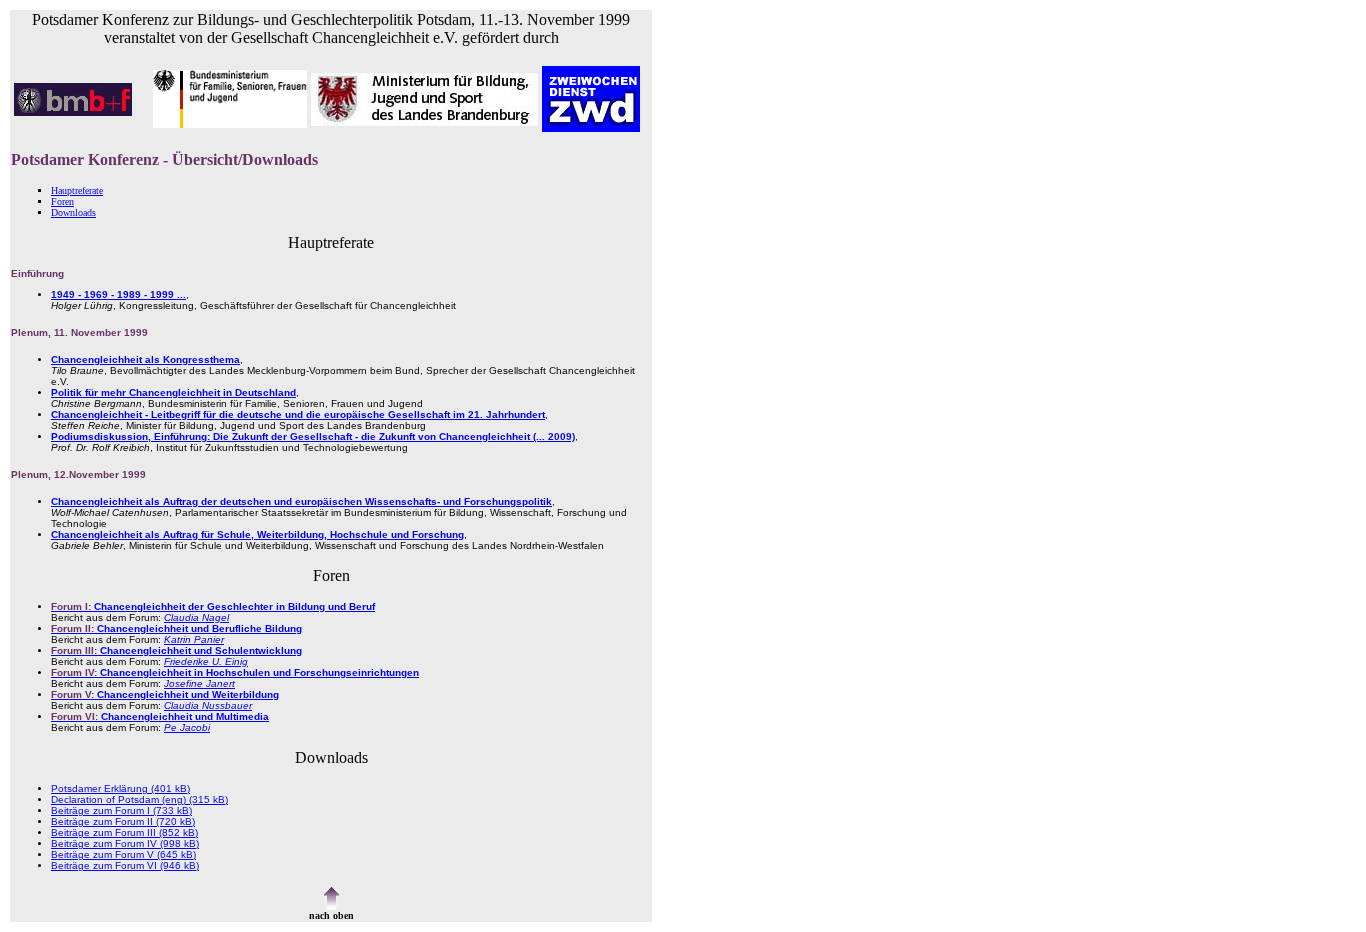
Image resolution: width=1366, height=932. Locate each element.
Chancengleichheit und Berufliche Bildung (176, 628)
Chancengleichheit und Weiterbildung (165, 694)
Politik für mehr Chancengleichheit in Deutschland (173, 392)
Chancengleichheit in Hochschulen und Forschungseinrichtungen (235, 672)
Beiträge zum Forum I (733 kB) (121, 810)
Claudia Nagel (196, 617)
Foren (62, 201)
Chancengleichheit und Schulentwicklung (176, 650)
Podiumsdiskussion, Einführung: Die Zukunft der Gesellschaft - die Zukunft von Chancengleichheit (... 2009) (313, 436)
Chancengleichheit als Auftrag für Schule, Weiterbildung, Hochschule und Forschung (257, 534)
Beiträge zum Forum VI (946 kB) (125, 865)
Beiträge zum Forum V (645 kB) (123, 854)
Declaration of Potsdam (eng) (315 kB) (139, 799)
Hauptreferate (77, 190)
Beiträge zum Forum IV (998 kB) (125, 843)
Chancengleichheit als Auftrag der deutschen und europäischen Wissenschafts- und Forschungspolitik (301, 501)
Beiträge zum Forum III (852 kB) (124, 832)
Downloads (73, 212)
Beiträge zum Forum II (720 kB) (123, 821)
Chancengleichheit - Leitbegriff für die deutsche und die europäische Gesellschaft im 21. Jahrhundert (298, 414)
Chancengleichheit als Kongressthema (145, 359)
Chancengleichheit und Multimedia (160, 716)
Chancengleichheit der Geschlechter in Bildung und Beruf (213, 606)
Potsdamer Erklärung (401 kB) (120, 788)
